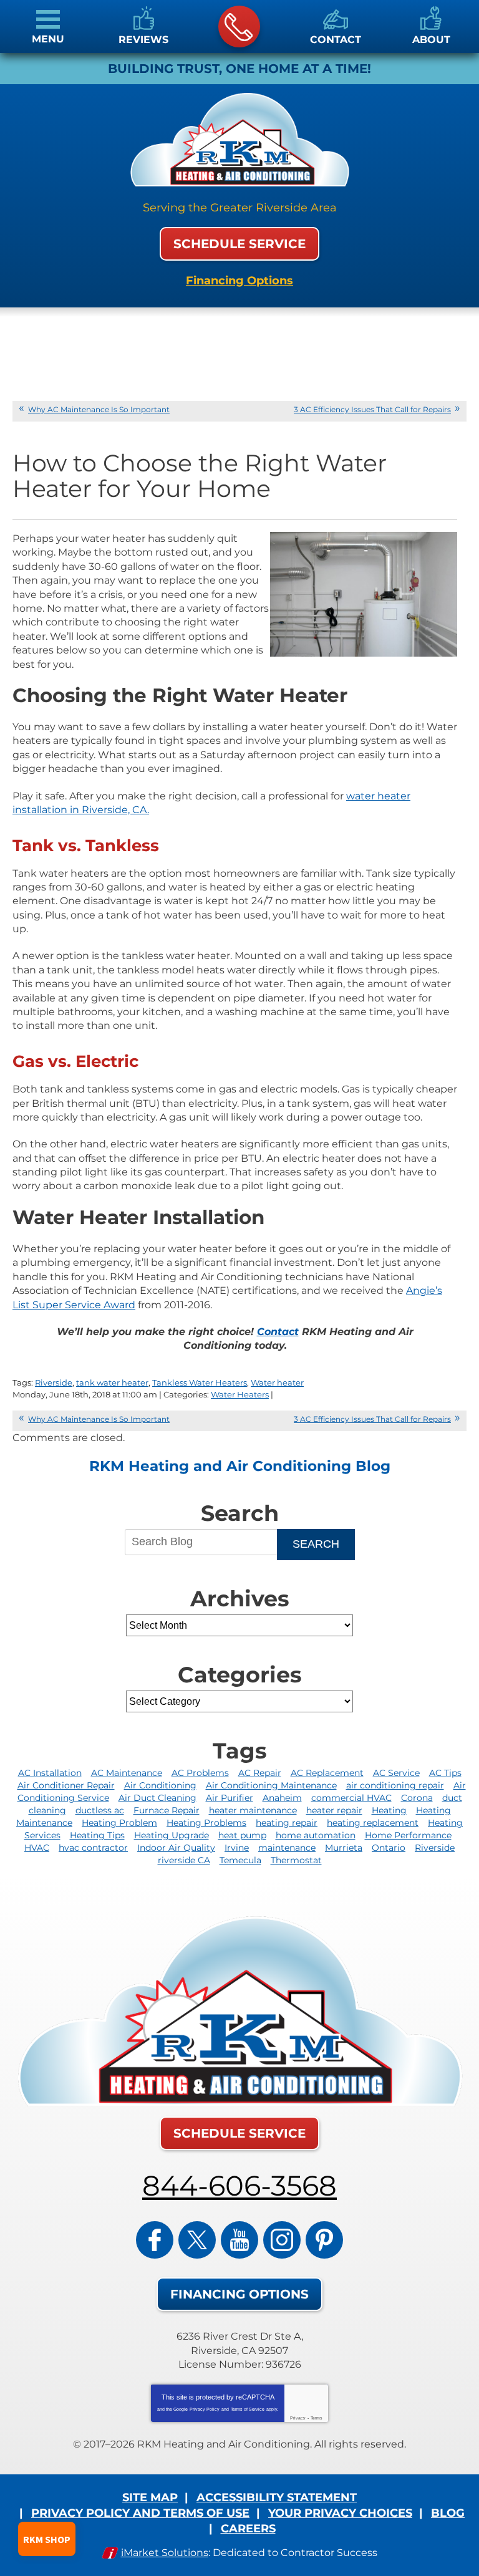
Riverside (54, 1382)
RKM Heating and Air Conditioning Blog (240, 1466)
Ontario (389, 1848)
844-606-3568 (239, 27)
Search (316, 1544)
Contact (278, 1332)
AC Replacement (327, 1773)
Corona (417, 1798)
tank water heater (112, 1382)
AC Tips (445, 1773)
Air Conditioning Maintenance (271, 1785)
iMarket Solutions (165, 2553)
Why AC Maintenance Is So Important (99, 409)
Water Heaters (240, 1394)
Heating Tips (97, 1835)
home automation (316, 1835)
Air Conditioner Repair (66, 1785)
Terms (317, 2418)
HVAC (37, 1848)
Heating (389, 1810)
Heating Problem (119, 1823)
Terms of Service (248, 2409)
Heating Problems (206, 1823)
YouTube (239, 2240)
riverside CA (184, 1860)
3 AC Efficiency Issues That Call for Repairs (372, 409)
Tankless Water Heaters (200, 1382)
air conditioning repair (395, 1785)
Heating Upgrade (172, 1835)
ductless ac (100, 1810)
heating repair (287, 1823)
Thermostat (296, 1860)
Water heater (277, 1382)
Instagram (282, 2240)
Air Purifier (230, 1798)
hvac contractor (93, 1848)
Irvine (237, 1848)
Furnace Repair (167, 1810)
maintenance (287, 1848)
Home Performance (408, 1835)
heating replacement (373, 1823)
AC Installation (50, 1773)
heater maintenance (253, 1810)
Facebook (155, 2240)
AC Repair (260, 1773)
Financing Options (239, 281)
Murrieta (344, 1848)
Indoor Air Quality (176, 1848)
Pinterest (324, 2240)
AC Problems (200, 1773)
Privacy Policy (205, 2409)
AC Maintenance (127, 1773)
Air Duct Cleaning (157, 1798)
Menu (48, 39)
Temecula (240, 1860)
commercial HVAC (351, 1798)
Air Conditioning (160, 1785)
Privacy (298, 2418)
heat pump (242, 1835)
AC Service (396, 1773)
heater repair (334, 1810)
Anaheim (282, 1798)
